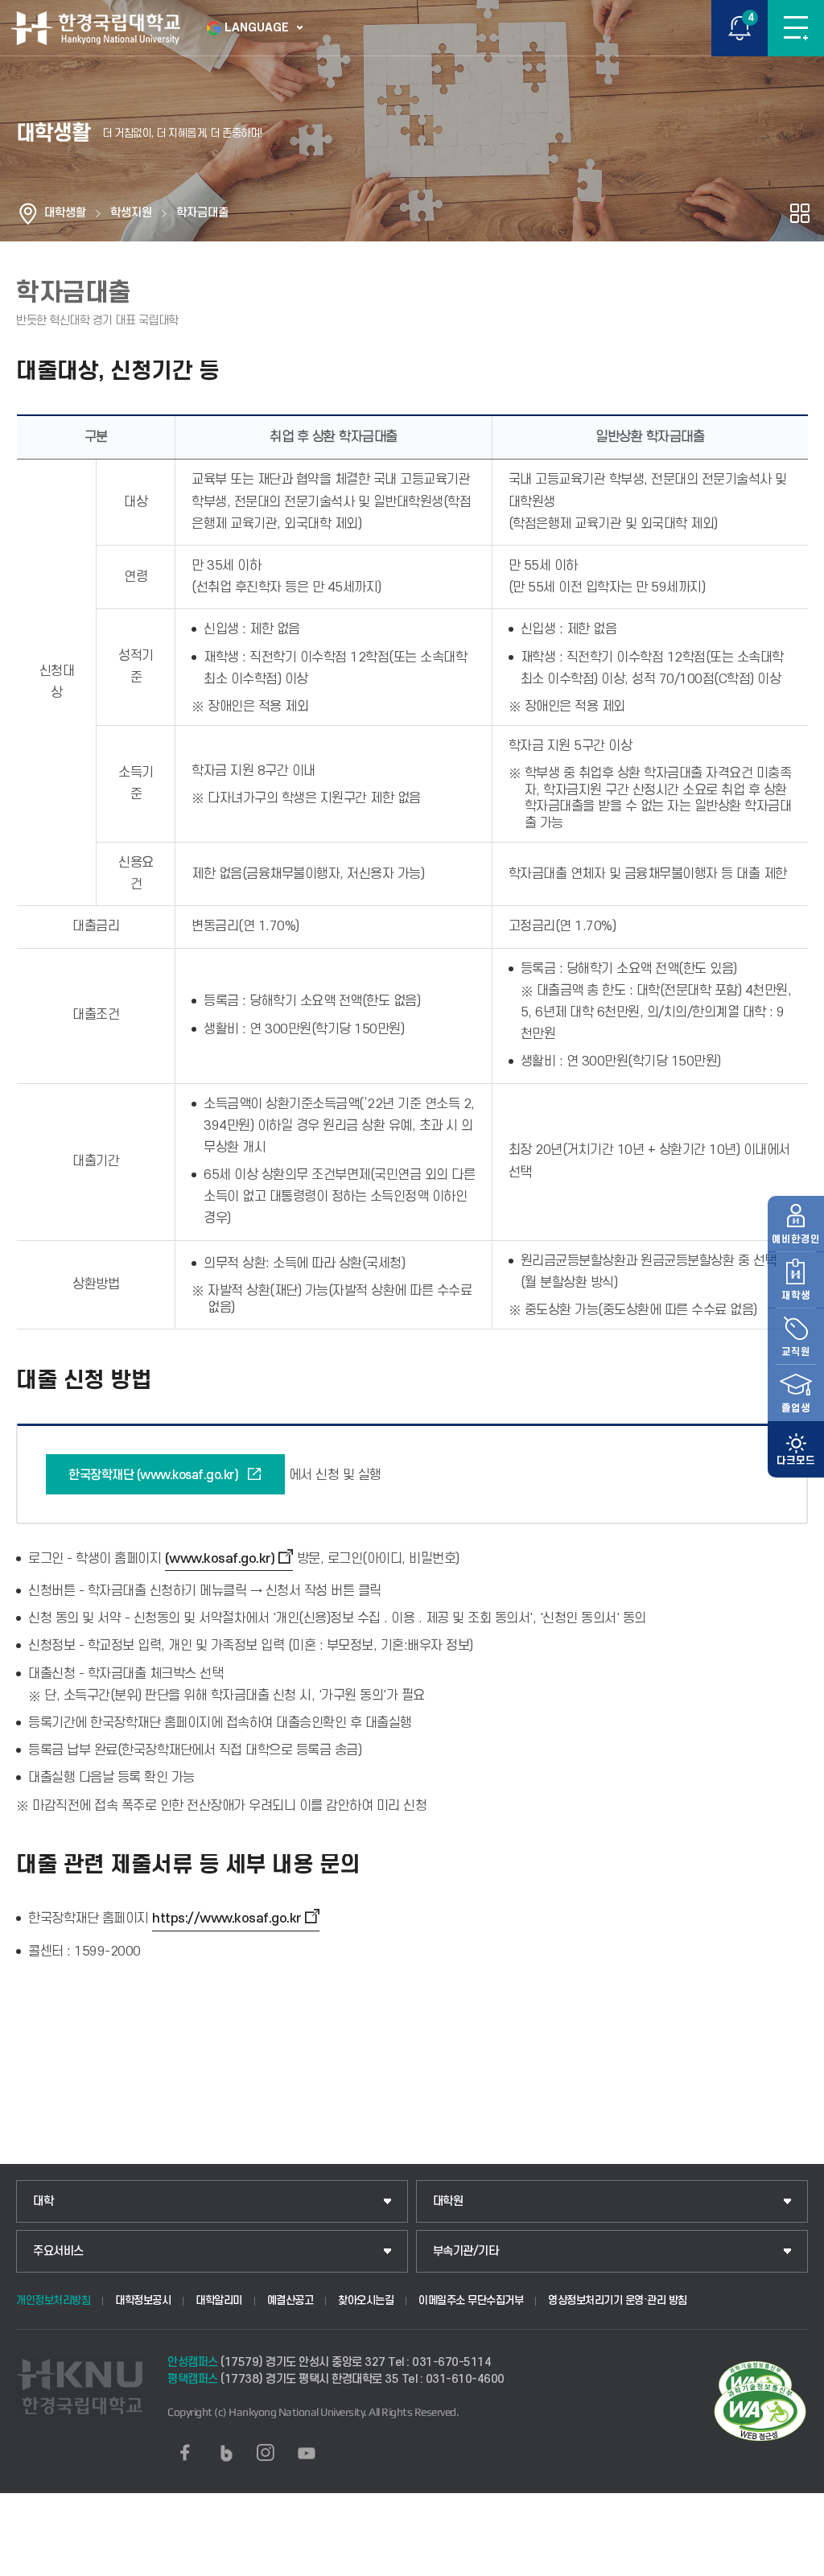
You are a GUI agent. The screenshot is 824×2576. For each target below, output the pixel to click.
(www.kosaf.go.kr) (220, 1559)
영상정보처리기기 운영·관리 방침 (618, 2300)
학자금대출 (202, 213)
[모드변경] (796, 1449)
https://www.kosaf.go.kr (227, 1919)
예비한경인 (796, 1239)
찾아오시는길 (366, 2300)
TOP (796, 2563)
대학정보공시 (143, 2300)
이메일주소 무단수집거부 (471, 2300)
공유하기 (800, 213)
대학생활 (65, 213)
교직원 (796, 1352)
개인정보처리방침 (53, 2300)
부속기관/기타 (466, 2251)
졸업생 (796, 1408)
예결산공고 (290, 2300)
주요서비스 (58, 2251)
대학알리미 (219, 2300)
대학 (43, 2201)
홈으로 (28, 213)
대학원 (448, 2201)
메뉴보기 (796, 28)
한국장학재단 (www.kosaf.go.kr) (153, 1475)
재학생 (796, 1296)
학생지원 (131, 213)
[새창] (185, 2453)
